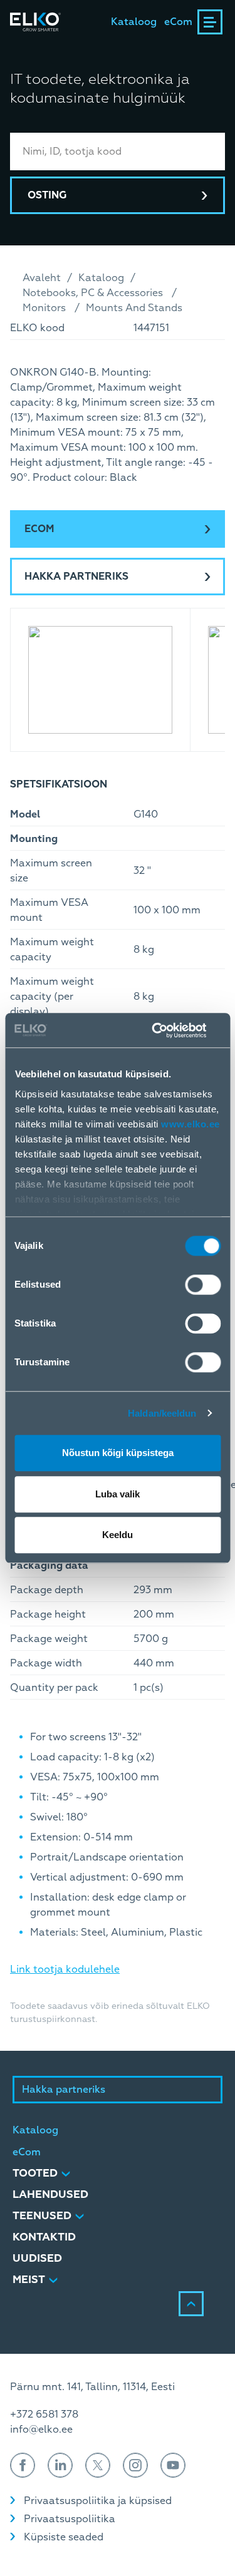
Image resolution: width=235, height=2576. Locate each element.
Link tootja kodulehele (65, 1969)
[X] (98, 2465)
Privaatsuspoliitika (70, 2519)
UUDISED (37, 2258)
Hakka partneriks (76, 577)
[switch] (203, 1285)
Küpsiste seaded (64, 2537)
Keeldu (118, 1535)
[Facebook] (23, 2465)
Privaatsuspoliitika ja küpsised (98, 2501)
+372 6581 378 (44, 2414)
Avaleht (42, 278)
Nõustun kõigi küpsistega (118, 1453)
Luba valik (118, 1494)
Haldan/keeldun (162, 1413)
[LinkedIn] (60, 2465)
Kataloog (134, 22)
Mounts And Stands (134, 308)
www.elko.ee (191, 1124)
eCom (178, 22)
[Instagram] (135, 2465)
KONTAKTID (44, 2237)
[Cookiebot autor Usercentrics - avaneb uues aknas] (167, 1030)
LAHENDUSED (50, 2194)
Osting (47, 195)
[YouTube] (173, 2465)
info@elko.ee (41, 2430)
